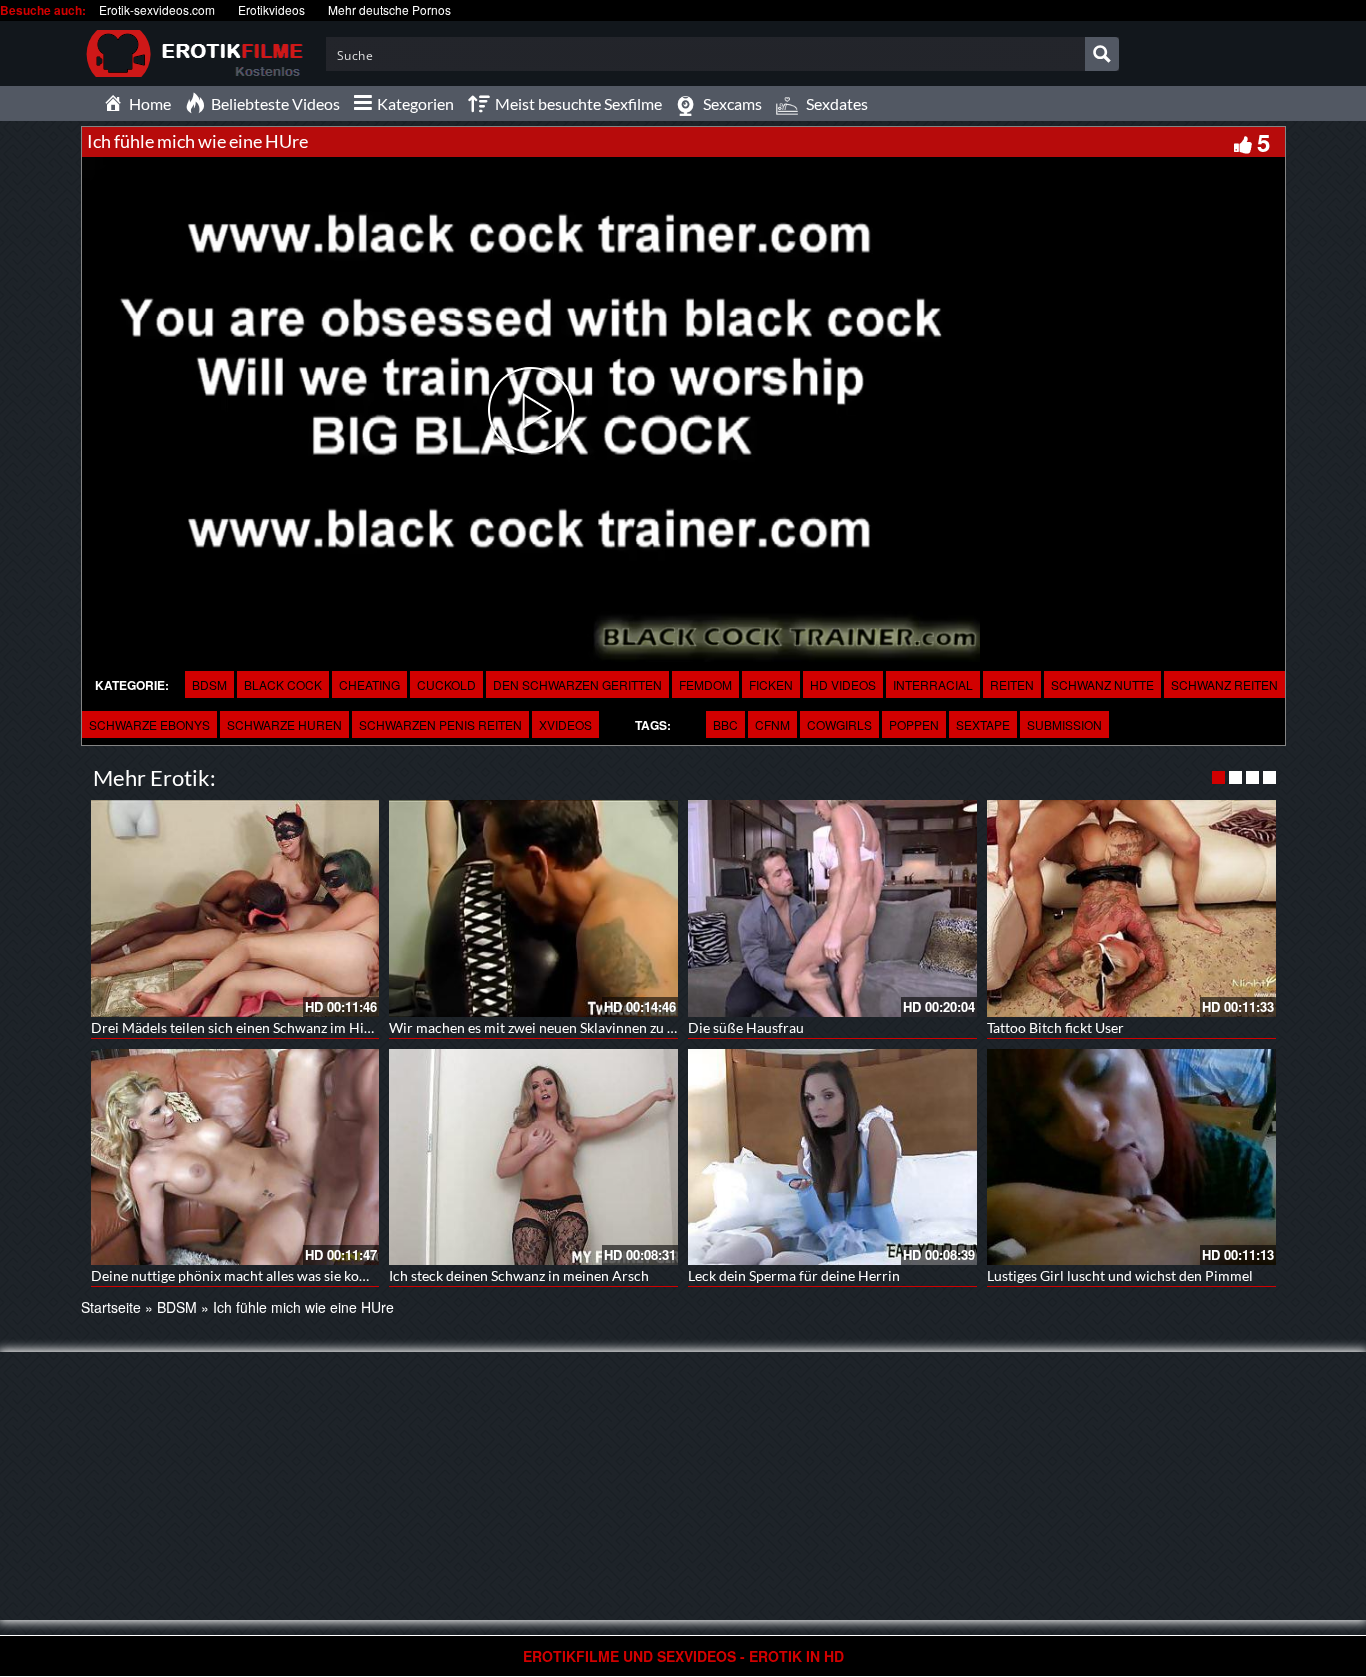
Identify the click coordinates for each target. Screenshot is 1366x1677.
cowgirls (839, 724)
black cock (283, 684)
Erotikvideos (271, 9)
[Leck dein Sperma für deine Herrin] (832, 1157)
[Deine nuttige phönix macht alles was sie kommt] (235, 1157)
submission (1064, 724)
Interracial (933, 684)
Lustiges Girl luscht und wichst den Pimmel (1120, 1275)
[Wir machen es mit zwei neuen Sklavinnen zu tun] (533, 908)
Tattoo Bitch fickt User (1055, 1027)
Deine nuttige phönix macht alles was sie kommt (239, 1275)
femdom (705, 684)
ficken (771, 684)
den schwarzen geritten (577, 684)
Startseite (111, 1307)
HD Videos (843, 684)
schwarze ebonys (149, 724)
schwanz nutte (1102, 684)
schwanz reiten (1224, 684)
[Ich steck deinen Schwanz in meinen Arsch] (533, 1157)
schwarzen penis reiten (440, 724)
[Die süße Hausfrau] (832, 908)
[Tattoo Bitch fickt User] (1131, 908)
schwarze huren (284, 724)
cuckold (446, 684)
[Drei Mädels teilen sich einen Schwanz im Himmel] (235, 908)
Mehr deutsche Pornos (389, 9)
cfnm (772, 724)
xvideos (565, 724)
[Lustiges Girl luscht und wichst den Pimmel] (1131, 1157)
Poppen (914, 724)
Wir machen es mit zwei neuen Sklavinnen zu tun (538, 1027)
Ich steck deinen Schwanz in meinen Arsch (519, 1275)
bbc (725, 724)
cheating (369, 684)
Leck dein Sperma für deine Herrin (794, 1275)
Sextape (983, 724)
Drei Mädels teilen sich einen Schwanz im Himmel (245, 1027)
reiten (1012, 684)
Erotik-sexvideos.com (157, 9)
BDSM (209, 684)
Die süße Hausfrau (746, 1027)
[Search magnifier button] (1102, 54)
